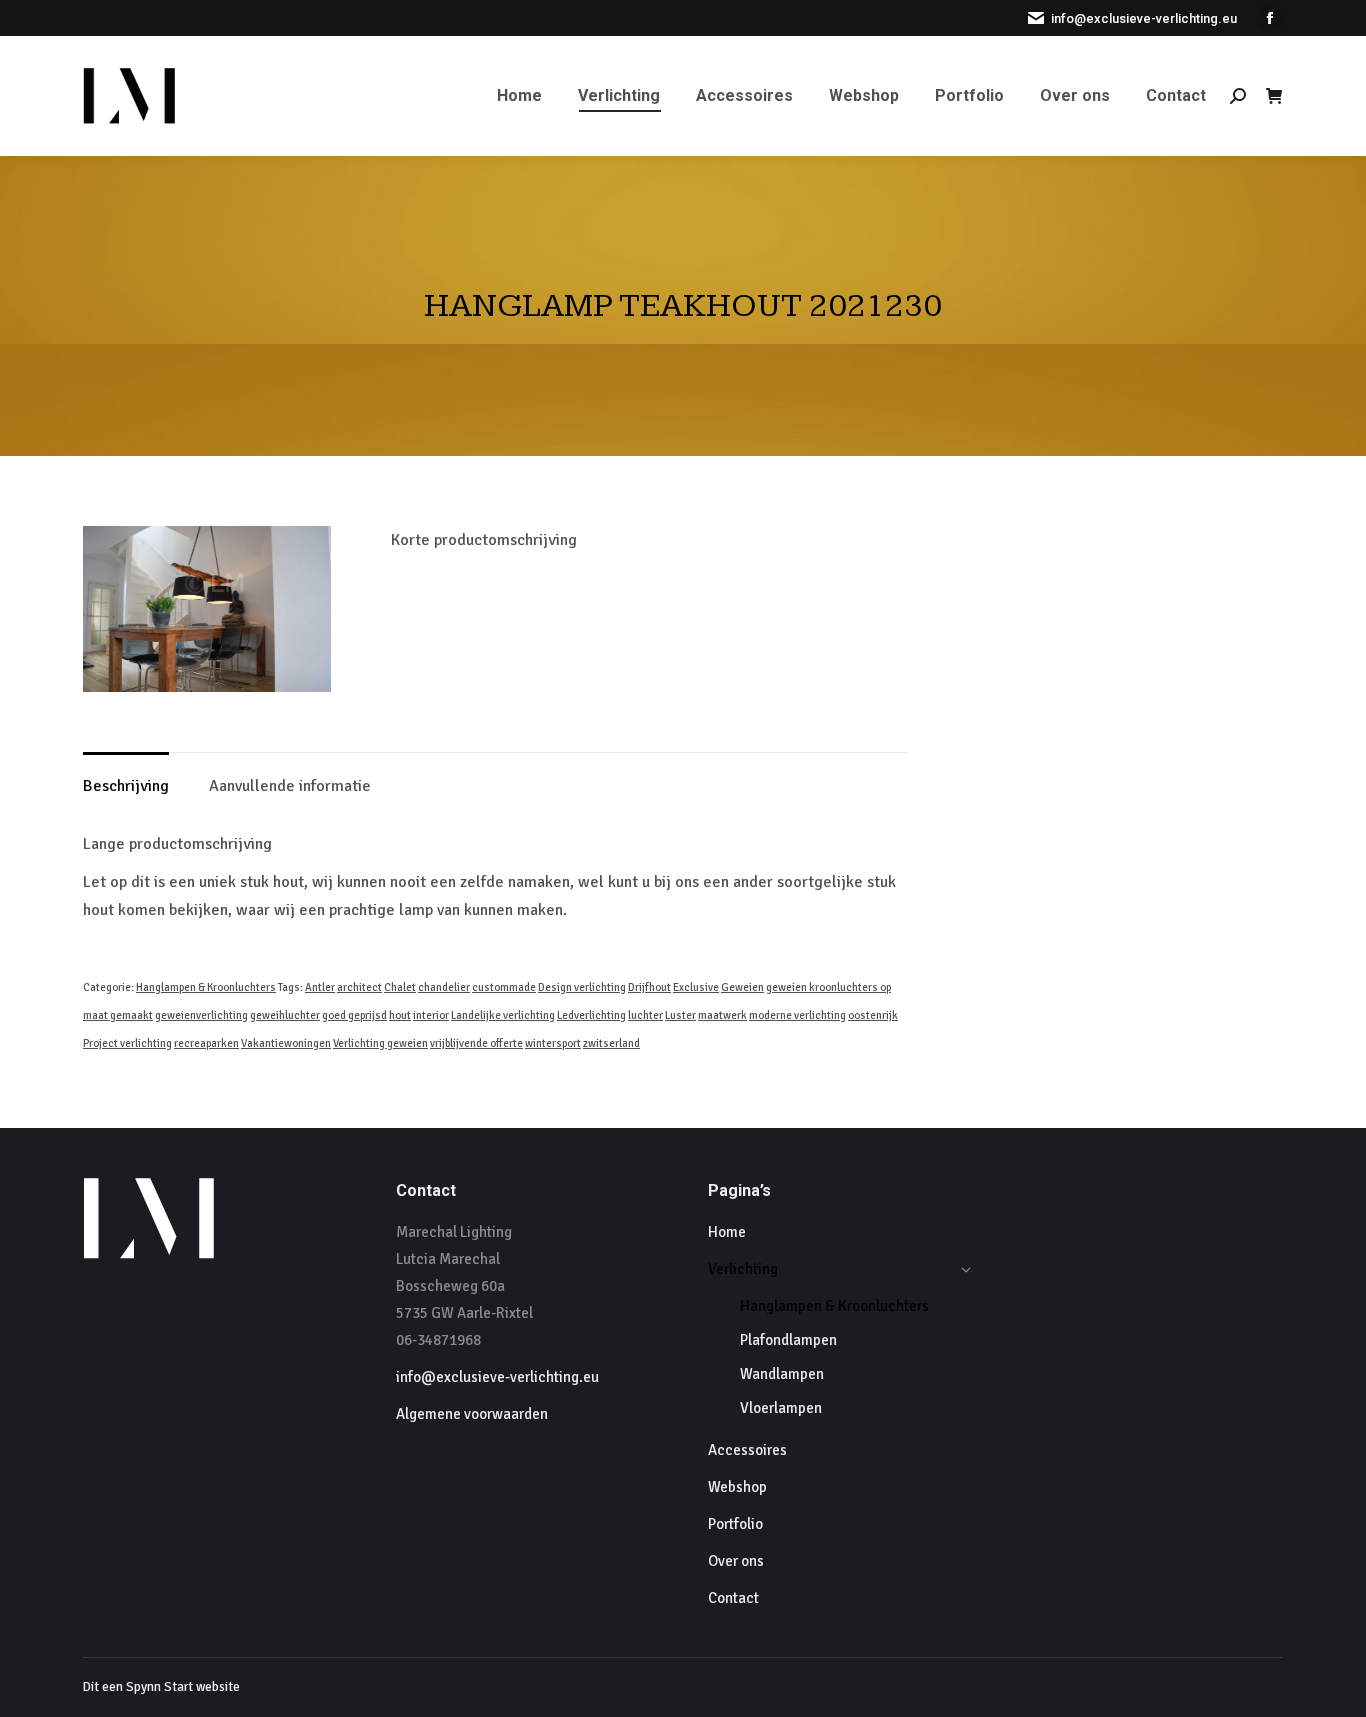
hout (400, 1015)
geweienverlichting (201, 1015)
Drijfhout (649, 987)
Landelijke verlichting (503, 1015)
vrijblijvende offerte (476, 1043)
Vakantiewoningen (286, 1043)
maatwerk (722, 1015)
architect (359, 987)
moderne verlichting (797, 1015)
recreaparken (206, 1043)
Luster (680, 1015)
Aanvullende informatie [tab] (290, 786)
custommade (504, 987)
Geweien (742, 987)
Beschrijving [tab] (126, 786)
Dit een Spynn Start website (161, 1687)
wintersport (553, 1043)
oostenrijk (873, 1015)
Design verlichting (582, 987)
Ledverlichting (591, 1015)
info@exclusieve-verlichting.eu (1144, 18)
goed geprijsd (354, 1015)
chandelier (444, 987)
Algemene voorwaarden (472, 1414)
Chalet (400, 987)
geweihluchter (285, 1015)
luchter (645, 1015)
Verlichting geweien (380, 1043)
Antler (320, 987)
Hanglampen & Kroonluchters (206, 987)
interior (431, 1015)
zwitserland (611, 1043)
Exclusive (696, 987)
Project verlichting (127, 1043)
